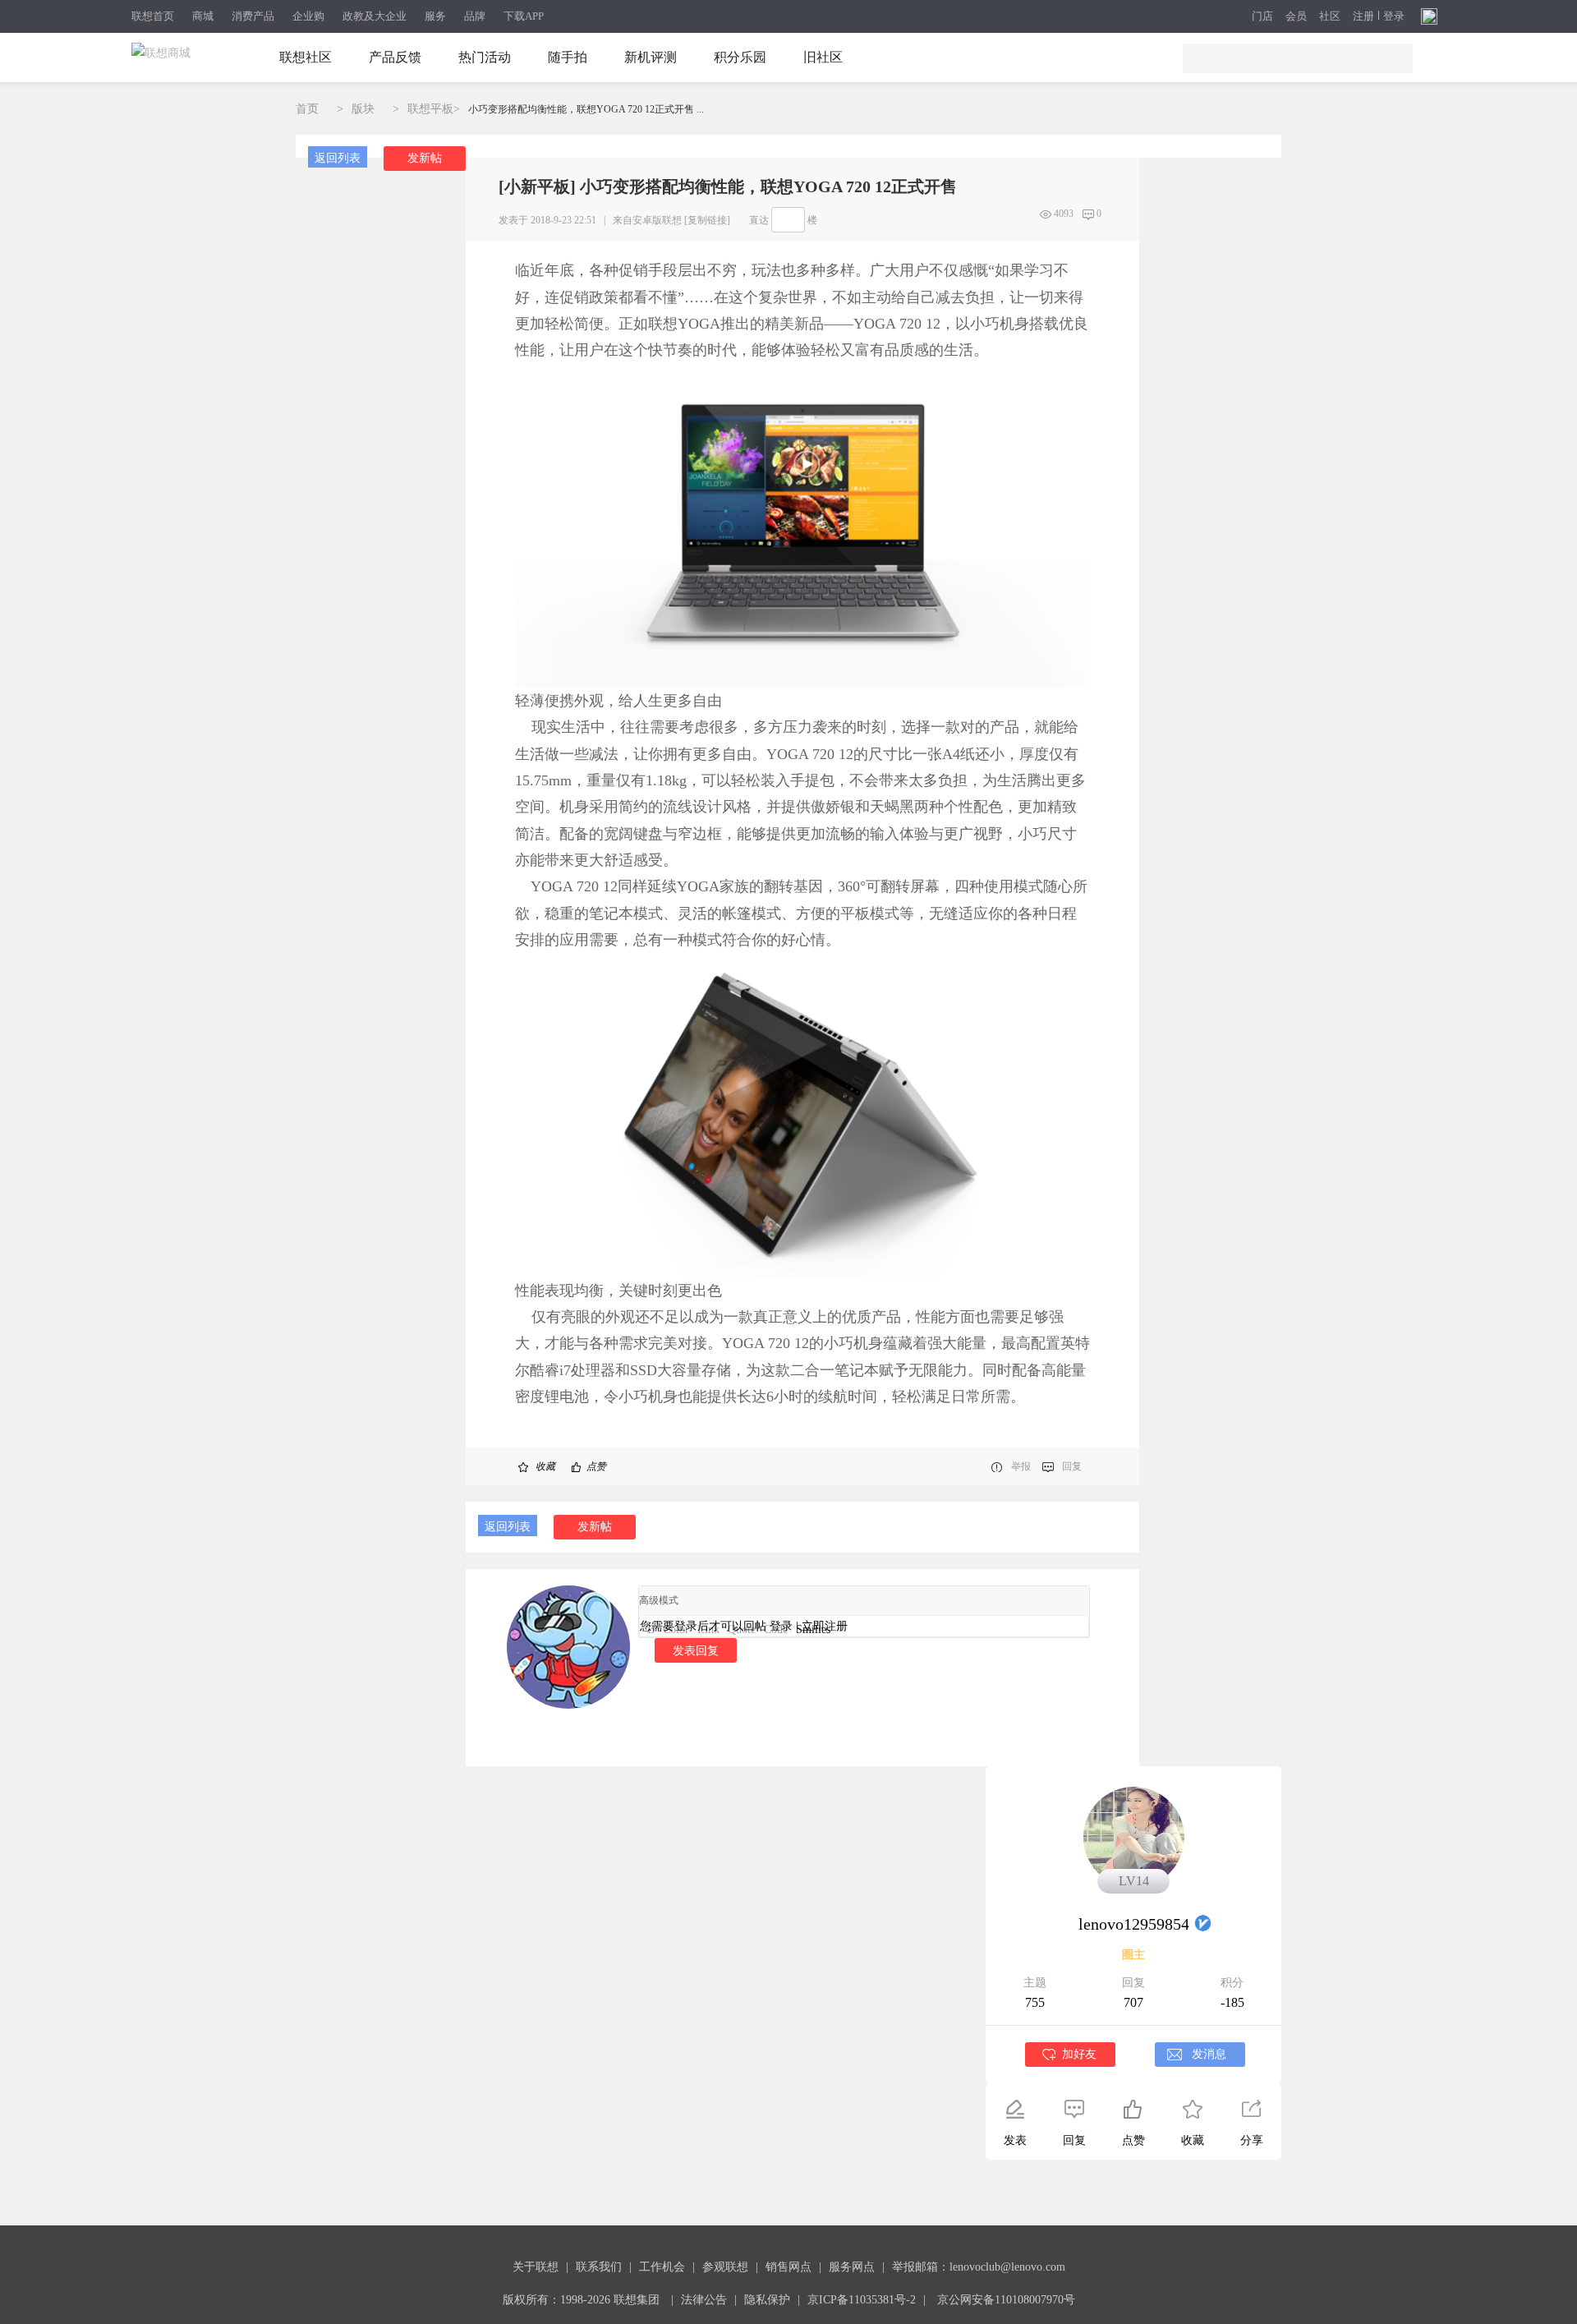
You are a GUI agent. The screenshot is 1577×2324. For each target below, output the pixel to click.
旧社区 (823, 57)
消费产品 (253, 16)
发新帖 (425, 158)
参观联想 (725, 2267)
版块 (363, 109)
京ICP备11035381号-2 (862, 2300)
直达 (759, 220)
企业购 (308, 16)
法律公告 (704, 2300)
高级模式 (659, 1600)
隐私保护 (767, 2300)
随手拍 (568, 57)
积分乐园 (740, 57)
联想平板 (430, 109)
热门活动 (485, 57)
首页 (307, 109)
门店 (1262, 16)
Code (776, 1629)
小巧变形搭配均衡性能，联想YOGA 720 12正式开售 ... (586, 109)
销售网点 (788, 2267)
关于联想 (536, 2267)
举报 (1021, 1466)
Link (708, 1629)
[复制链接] (707, 220)
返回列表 (338, 158)
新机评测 (651, 57)
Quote (742, 1629)
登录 (1394, 16)
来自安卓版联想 (647, 220)
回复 (1072, 1466)
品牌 (475, 16)
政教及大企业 (375, 16)
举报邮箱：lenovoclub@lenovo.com (979, 2267)
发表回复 (696, 1650)
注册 (1363, 16)
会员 (1296, 16)
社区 (1330, 16)
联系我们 (599, 2267)
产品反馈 (395, 57)
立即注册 (825, 1626)
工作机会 (662, 2267)
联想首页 (153, 16)
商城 (203, 16)
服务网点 (852, 2267)
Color (676, 1629)
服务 (435, 16)
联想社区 (306, 57)
